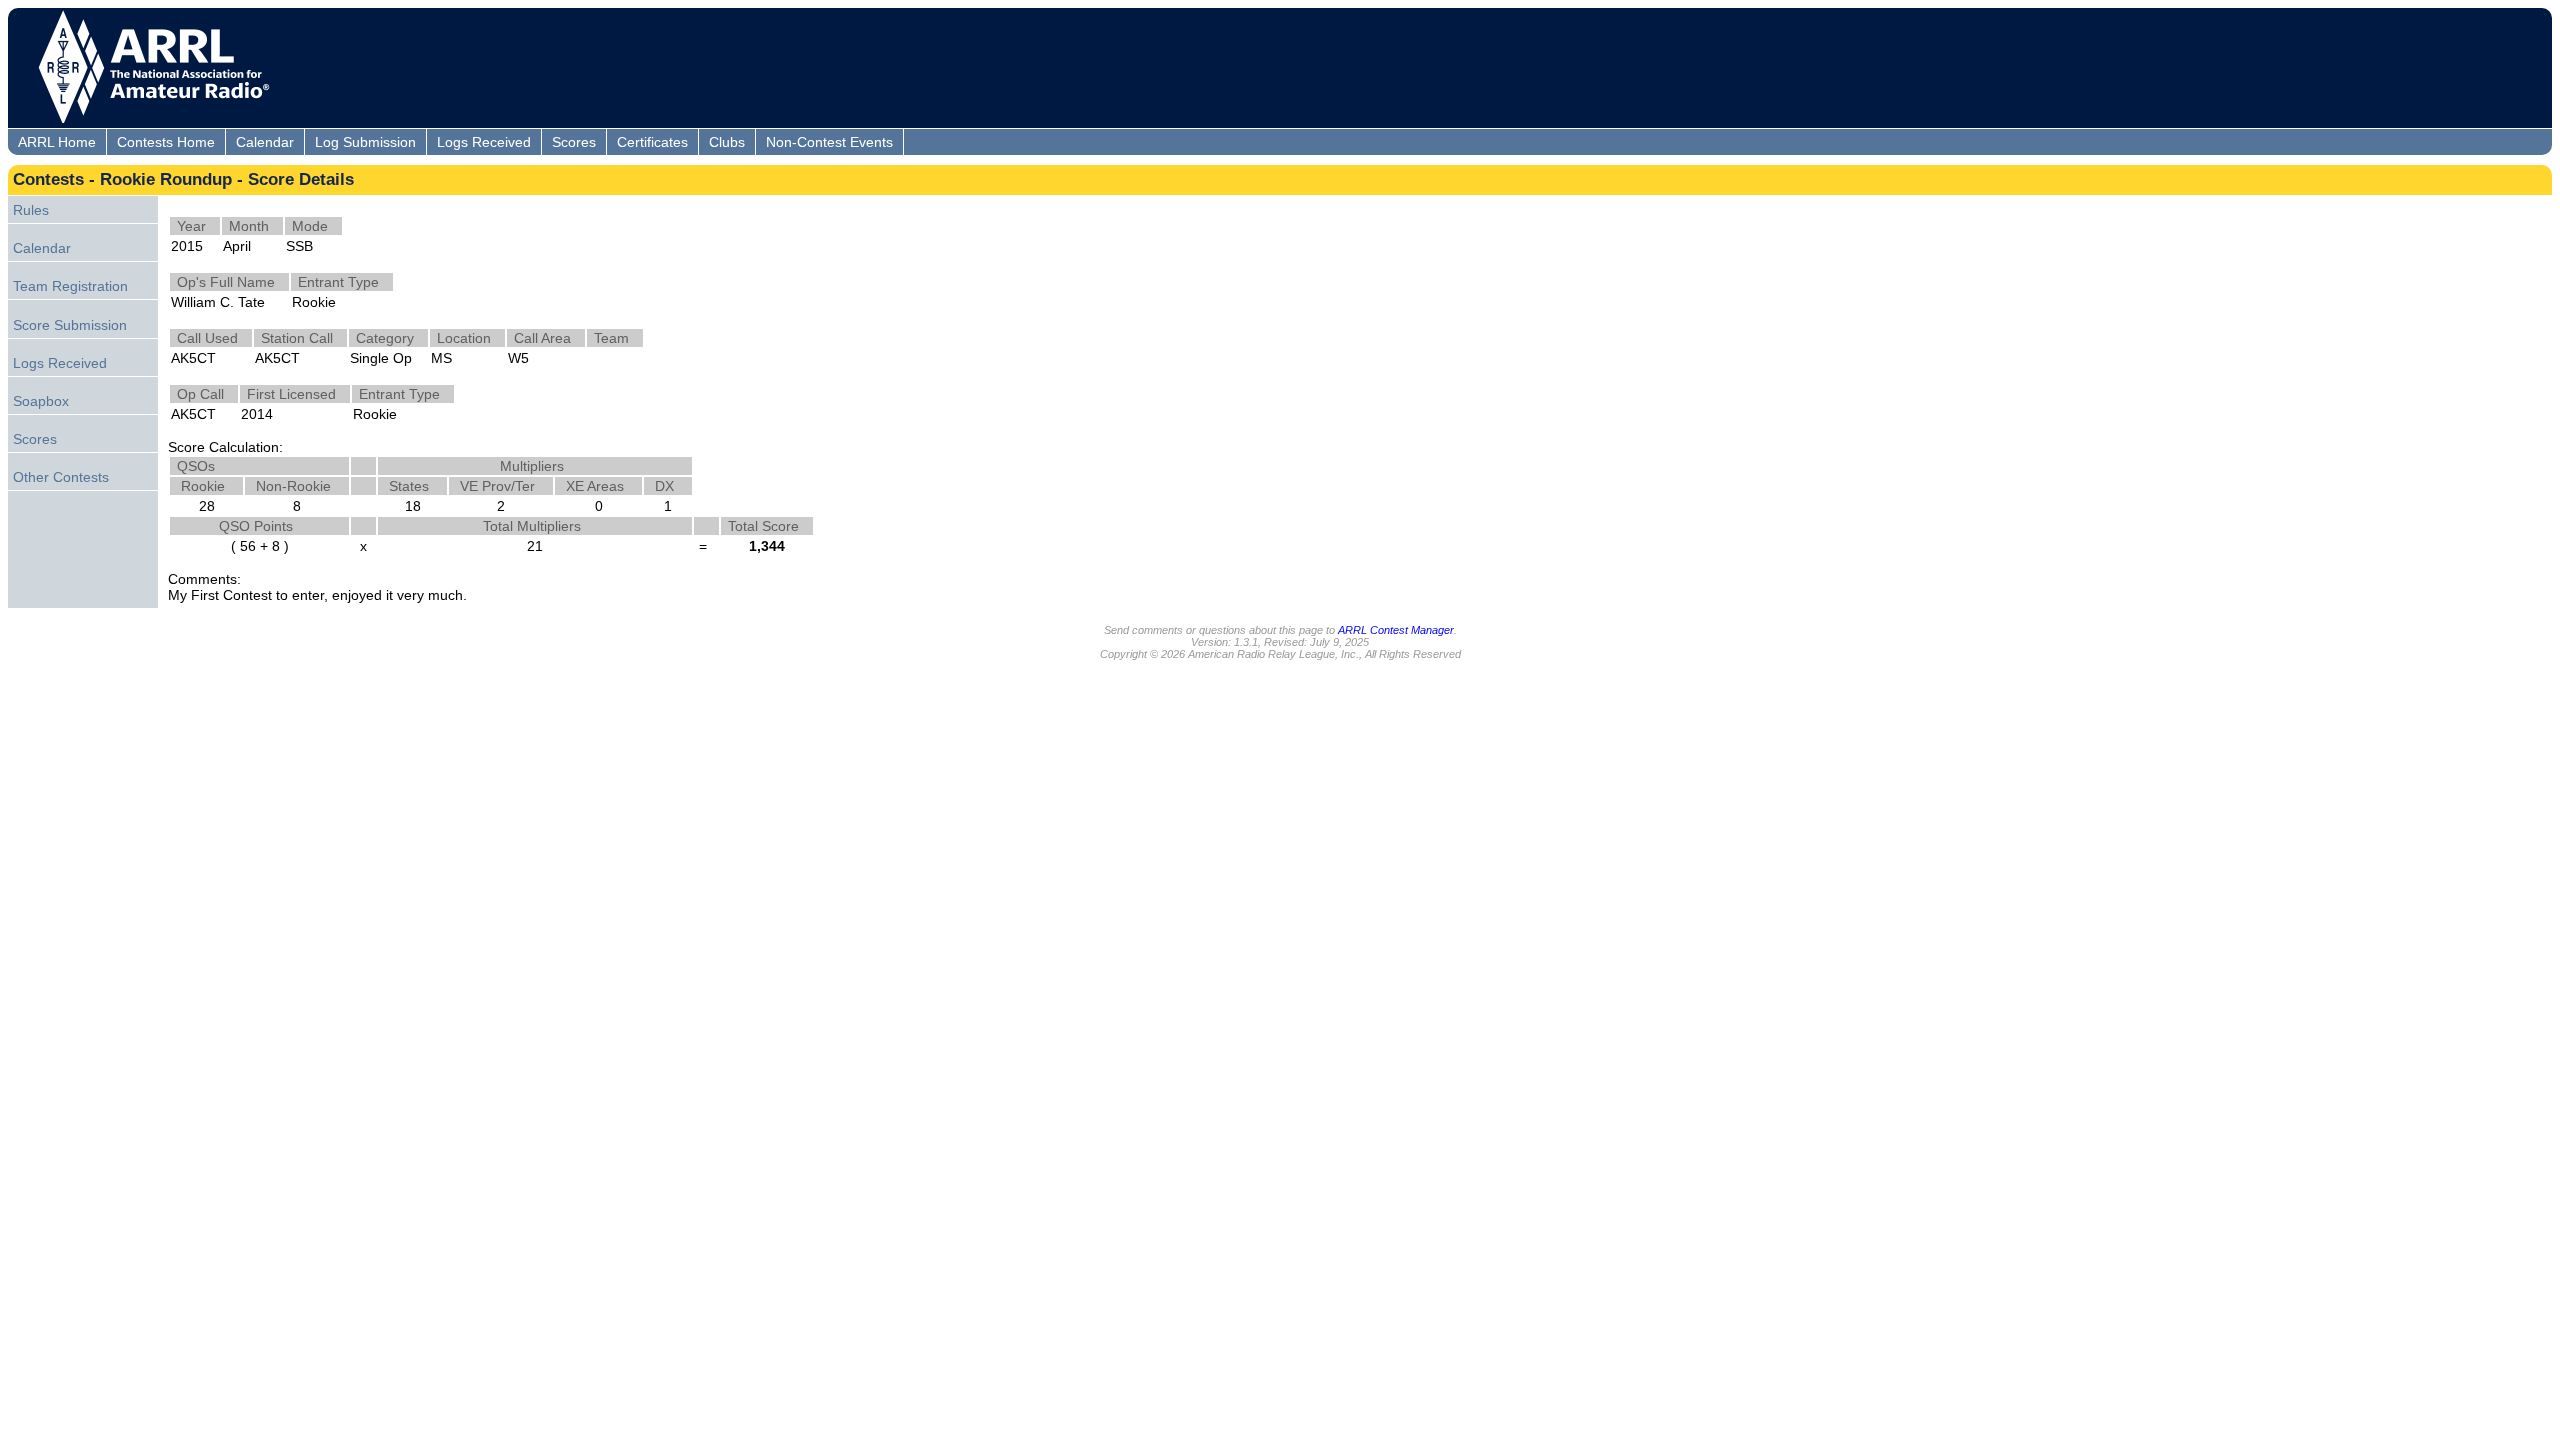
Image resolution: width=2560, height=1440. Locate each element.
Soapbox (41, 401)
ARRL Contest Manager (1396, 630)
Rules (31, 210)
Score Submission (70, 325)
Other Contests (61, 477)
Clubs (727, 142)
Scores (574, 142)
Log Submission (365, 142)
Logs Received (484, 142)
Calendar (265, 142)
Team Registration (70, 286)
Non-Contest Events (829, 142)
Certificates (652, 142)
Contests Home (166, 142)
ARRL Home (57, 142)
